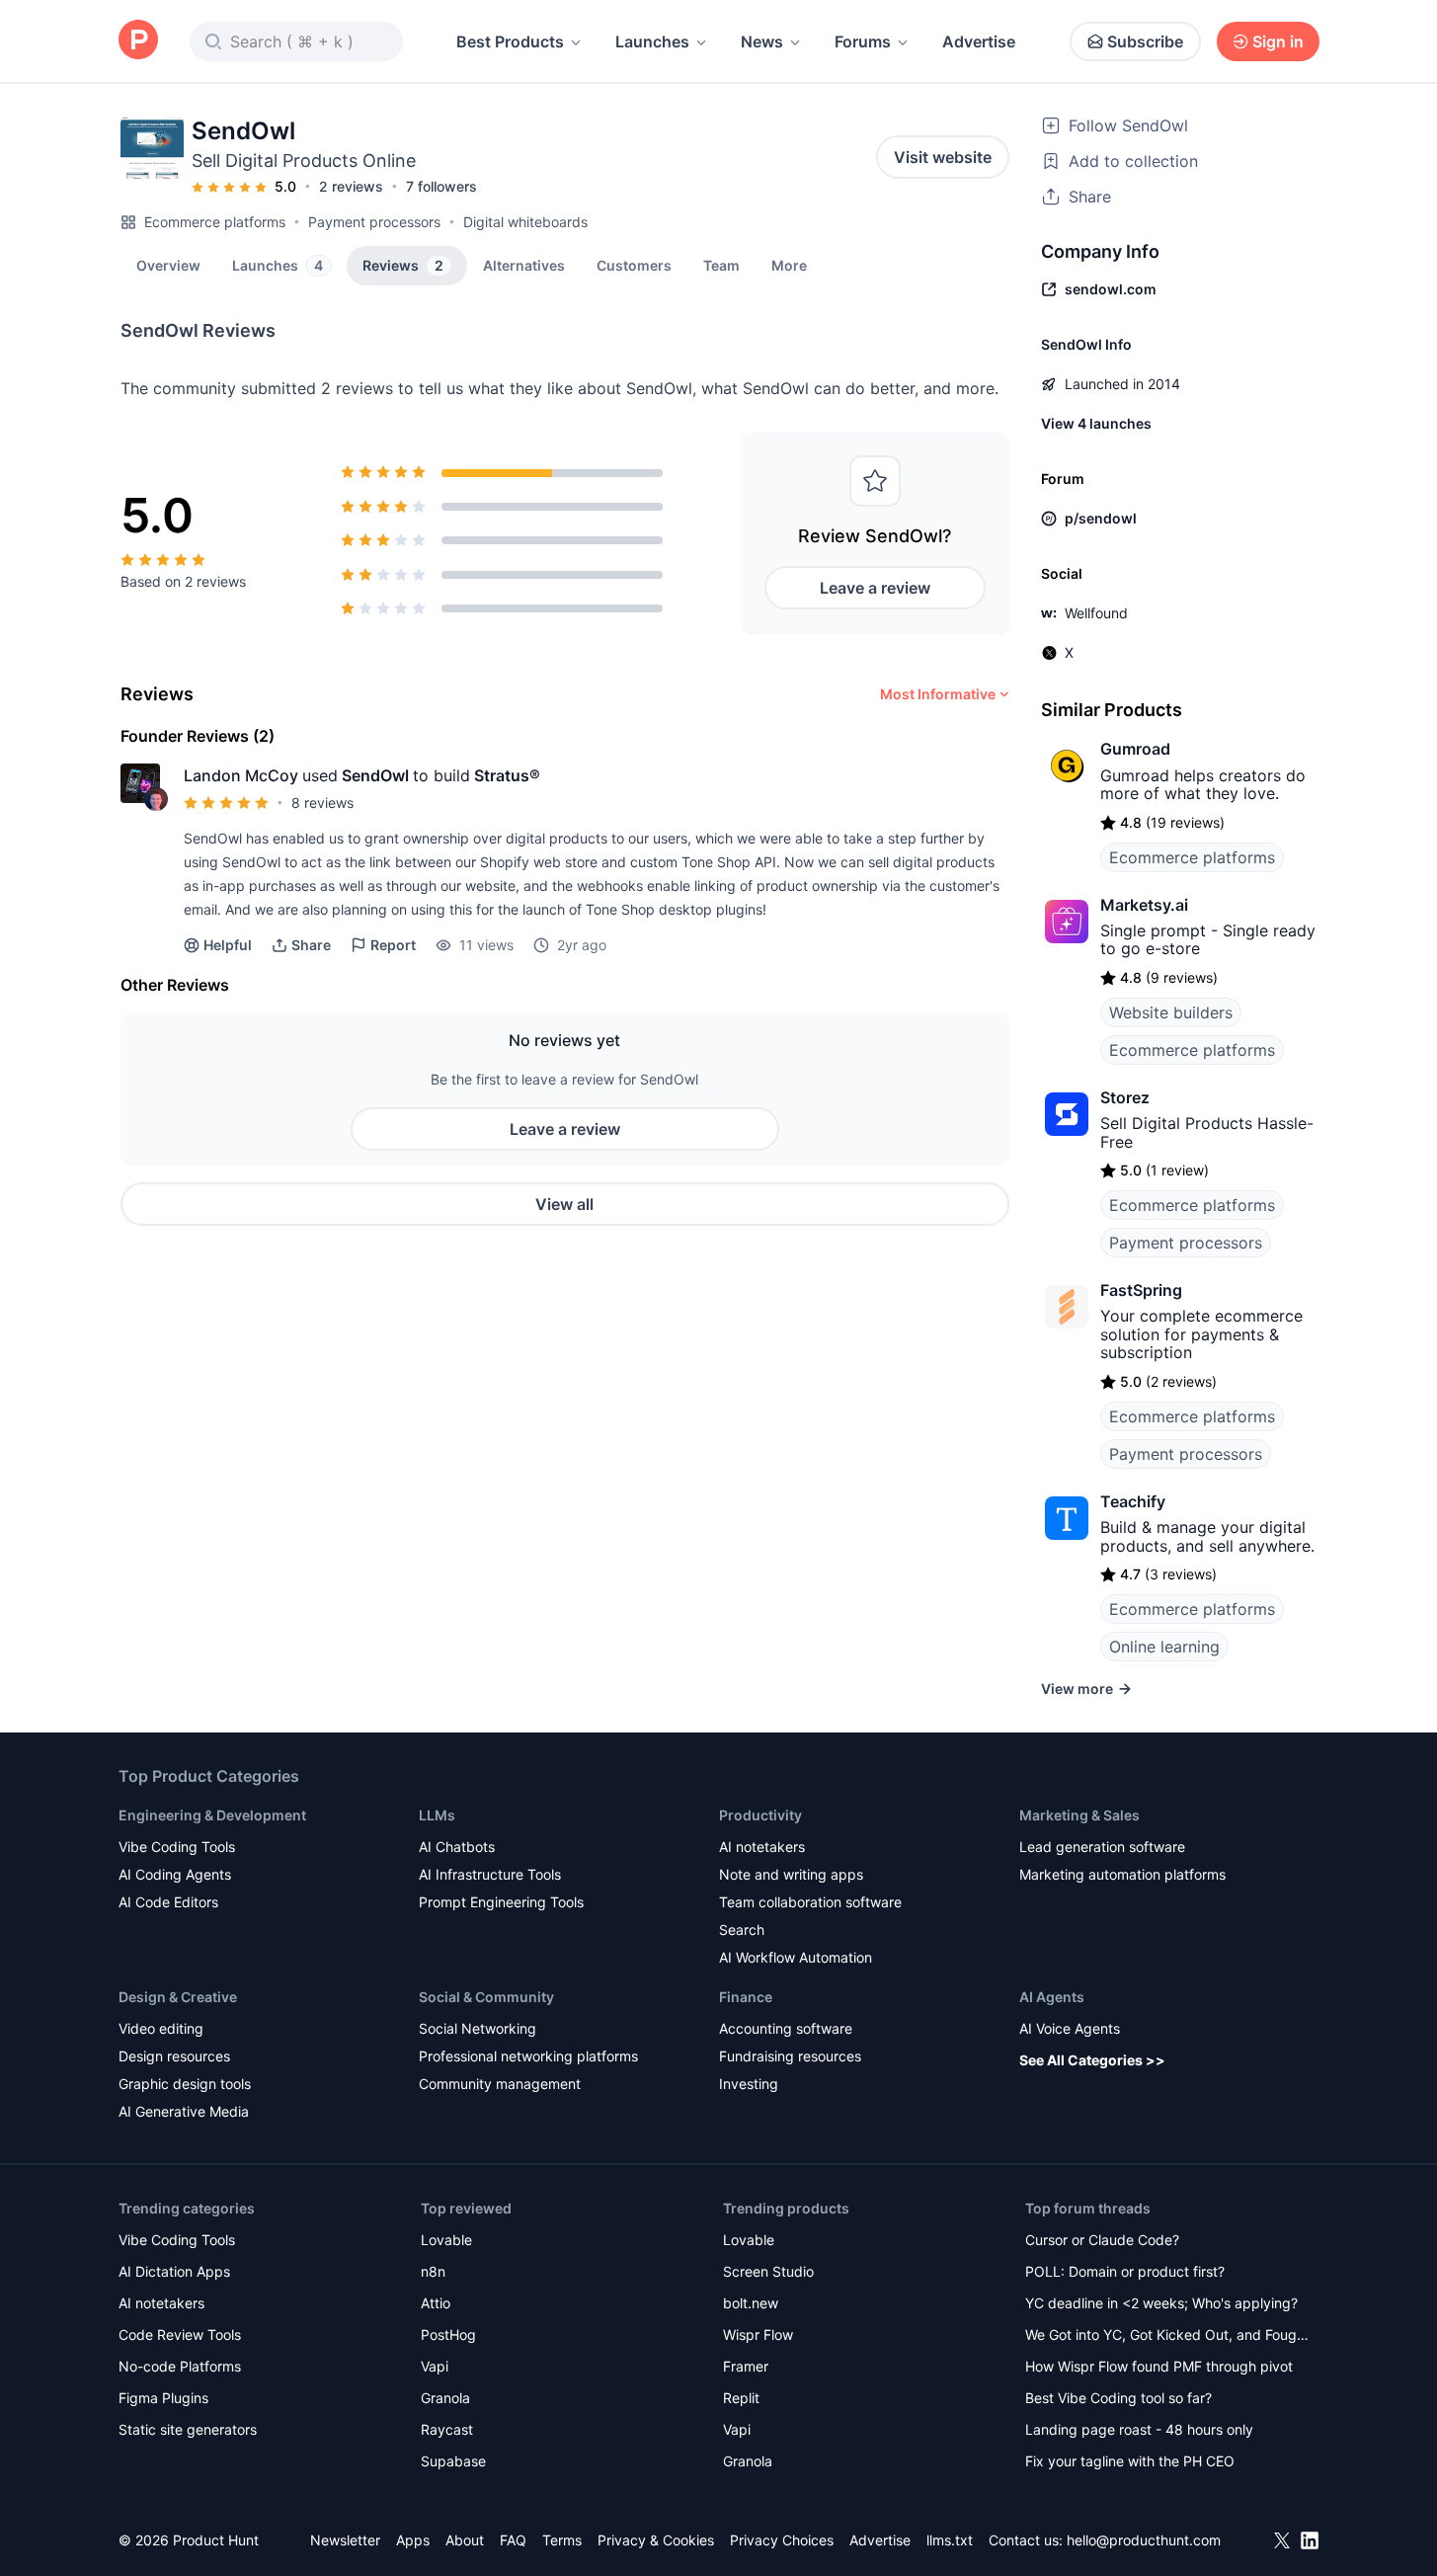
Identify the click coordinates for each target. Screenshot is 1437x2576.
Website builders (1171, 1012)
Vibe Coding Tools (177, 1847)
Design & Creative (178, 1997)
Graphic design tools (185, 2084)
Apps (413, 2540)
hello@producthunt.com (1144, 2540)
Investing (749, 2084)
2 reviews (351, 186)
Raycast (447, 2429)
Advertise (979, 41)
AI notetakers (762, 1847)
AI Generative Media (184, 2111)
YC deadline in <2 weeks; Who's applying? (1161, 2303)
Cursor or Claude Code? (1102, 2240)
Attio (436, 2303)
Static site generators (188, 2429)
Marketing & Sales (1079, 1815)
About (465, 2540)
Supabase (453, 2461)
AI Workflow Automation (796, 1957)
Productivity (760, 1815)
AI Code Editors (168, 1902)
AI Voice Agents (1070, 2028)
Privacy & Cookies (656, 2540)
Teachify (1133, 1501)
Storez (1125, 1097)
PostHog (448, 2334)
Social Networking (478, 2028)
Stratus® (507, 775)
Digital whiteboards (525, 222)
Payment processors (374, 222)
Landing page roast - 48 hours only (1139, 2429)
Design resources (174, 2056)
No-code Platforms (180, 2366)
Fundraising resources (790, 2056)
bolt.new (751, 2303)
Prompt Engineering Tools (501, 1902)
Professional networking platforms (528, 2056)
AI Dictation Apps (174, 2271)
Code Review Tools (180, 2334)
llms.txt (950, 2540)
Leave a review (875, 588)
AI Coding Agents (175, 1874)
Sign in (1278, 41)
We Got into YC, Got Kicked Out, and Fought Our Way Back (1167, 2336)
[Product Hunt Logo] (138, 41)
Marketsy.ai (1144, 905)
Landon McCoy (241, 775)
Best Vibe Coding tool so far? (1118, 2398)
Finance (746, 1997)
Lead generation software (1102, 1847)
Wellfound (1096, 613)
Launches (652, 41)
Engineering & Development (212, 1815)
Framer (746, 2366)
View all (564, 1204)
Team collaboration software (810, 1902)
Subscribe (1145, 41)
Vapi (435, 2366)
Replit (741, 2398)
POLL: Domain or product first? (1125, 2271)
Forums (863, 41)
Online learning (1164, 1647)
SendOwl (375, 775)
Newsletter (345, 2540)
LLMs (437, 1815)
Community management (500, 2084)
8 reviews (322, 803)
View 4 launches (1096, 423)
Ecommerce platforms (215, 222)
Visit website (943, 157)
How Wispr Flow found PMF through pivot (1159, 2366)
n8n (433, 2271)
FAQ (513, 2540)
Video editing (161, 2028)
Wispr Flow (758, 2334)
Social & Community (486, 1997)
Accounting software (786, 2028)
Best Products (510, 41)
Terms (562, 2540)
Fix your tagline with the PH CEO (1130, 2461)
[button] (789, 265)
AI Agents (1052, 1997)
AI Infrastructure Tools (490, 1874)
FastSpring (1141, 1290)
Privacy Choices (782, 2540)
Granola (445, 2398)
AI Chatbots (457, 1847)
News (762, 41)
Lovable (446, 2240)
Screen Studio (768, 2271)
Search (742, 1930)
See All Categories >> (1092, 2060)
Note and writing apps (791, 1874)
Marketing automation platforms (1122, 1874)
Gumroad (1135, 749)
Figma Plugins (163, 2398)
